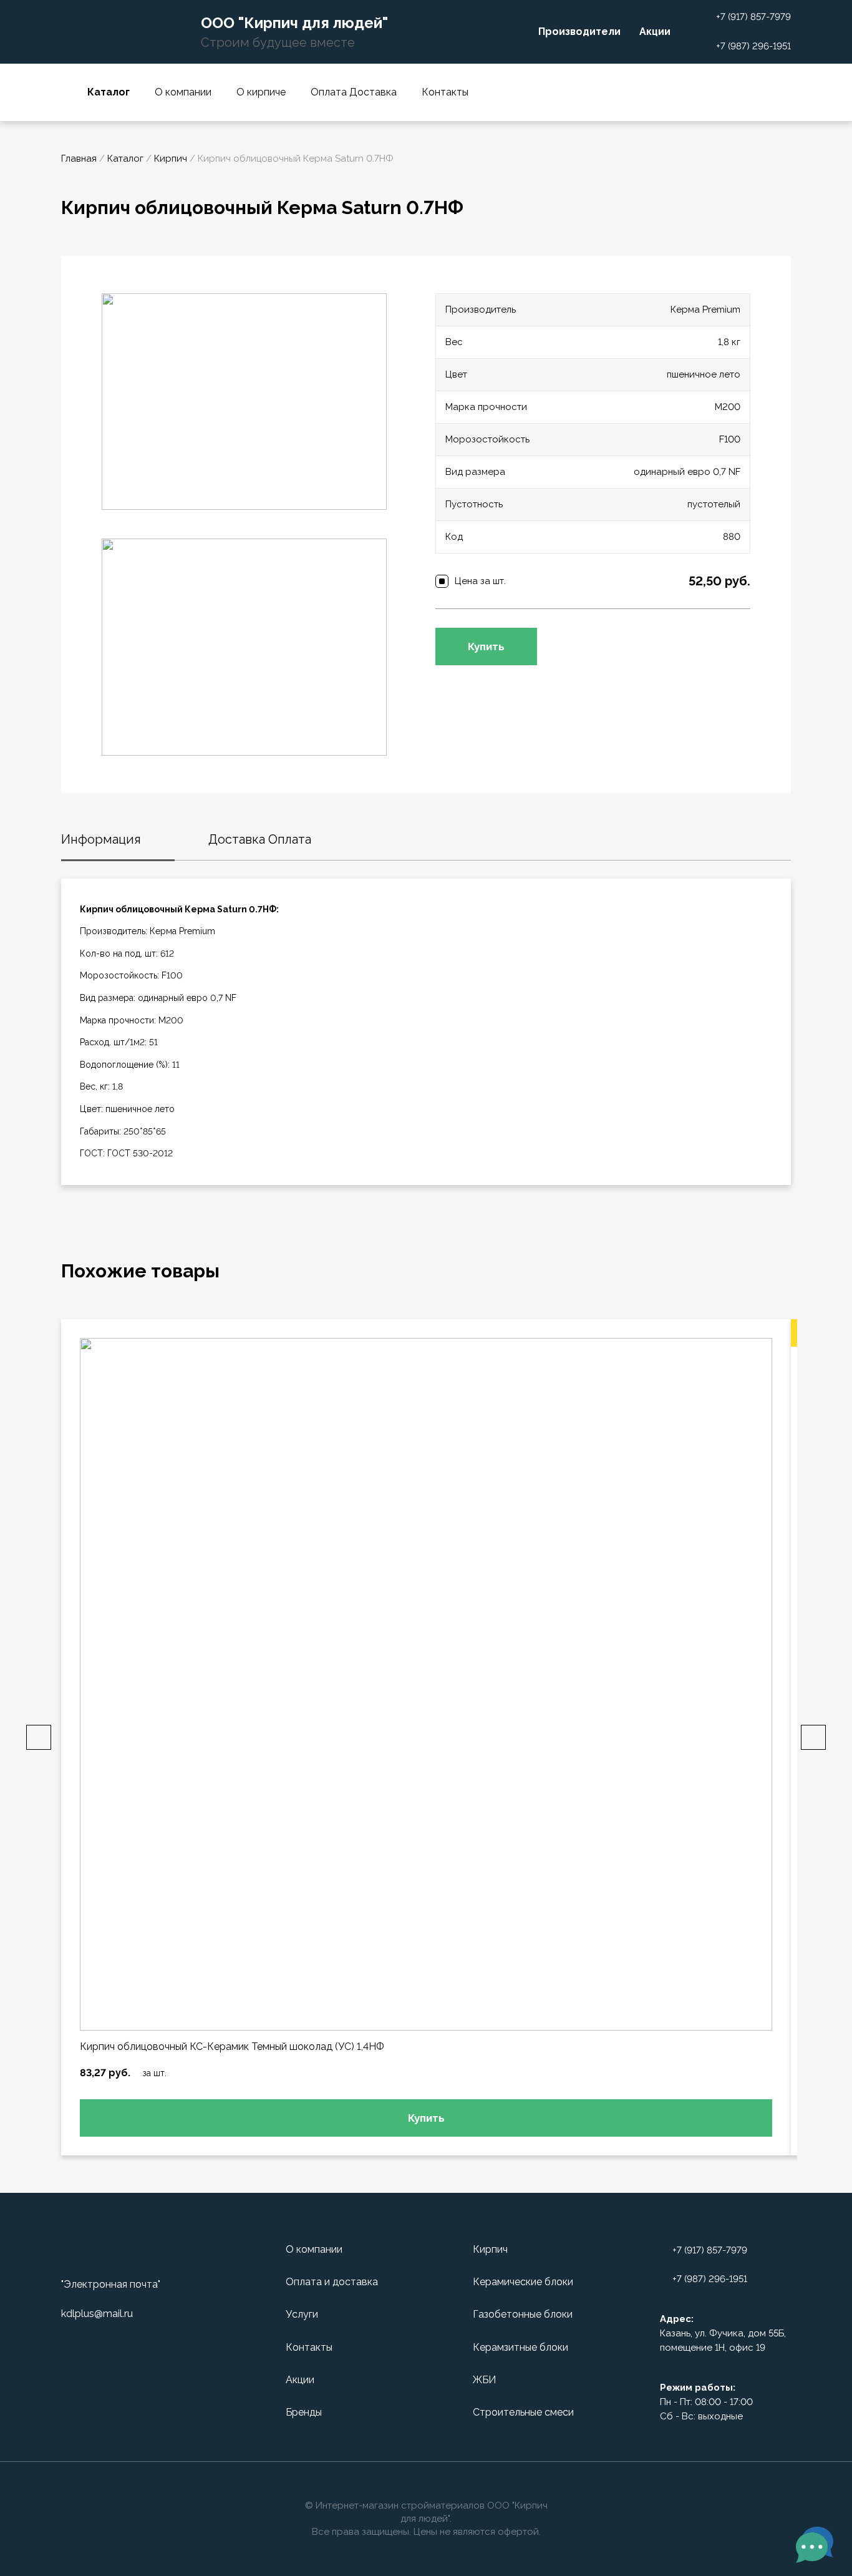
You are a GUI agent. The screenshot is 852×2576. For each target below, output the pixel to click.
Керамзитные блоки (520, 2347)
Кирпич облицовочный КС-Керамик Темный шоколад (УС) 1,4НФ (232, 2047)
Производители (579, 32)
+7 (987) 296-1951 (753, 46)
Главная (79, 159)
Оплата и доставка (332, 2282)
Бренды (304, 2412)
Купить (486, 646)
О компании (183, 92)
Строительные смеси (523, 2412)
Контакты (445, 92)
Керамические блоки (523, 2282)
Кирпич (171, 159)
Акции (655, 32)
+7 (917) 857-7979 (753, 17)
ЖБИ (484, 2380)
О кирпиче (261, 92)
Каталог (125, 159)
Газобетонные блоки (523, 2314)
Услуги (302, 2314)
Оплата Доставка (354, 92)
